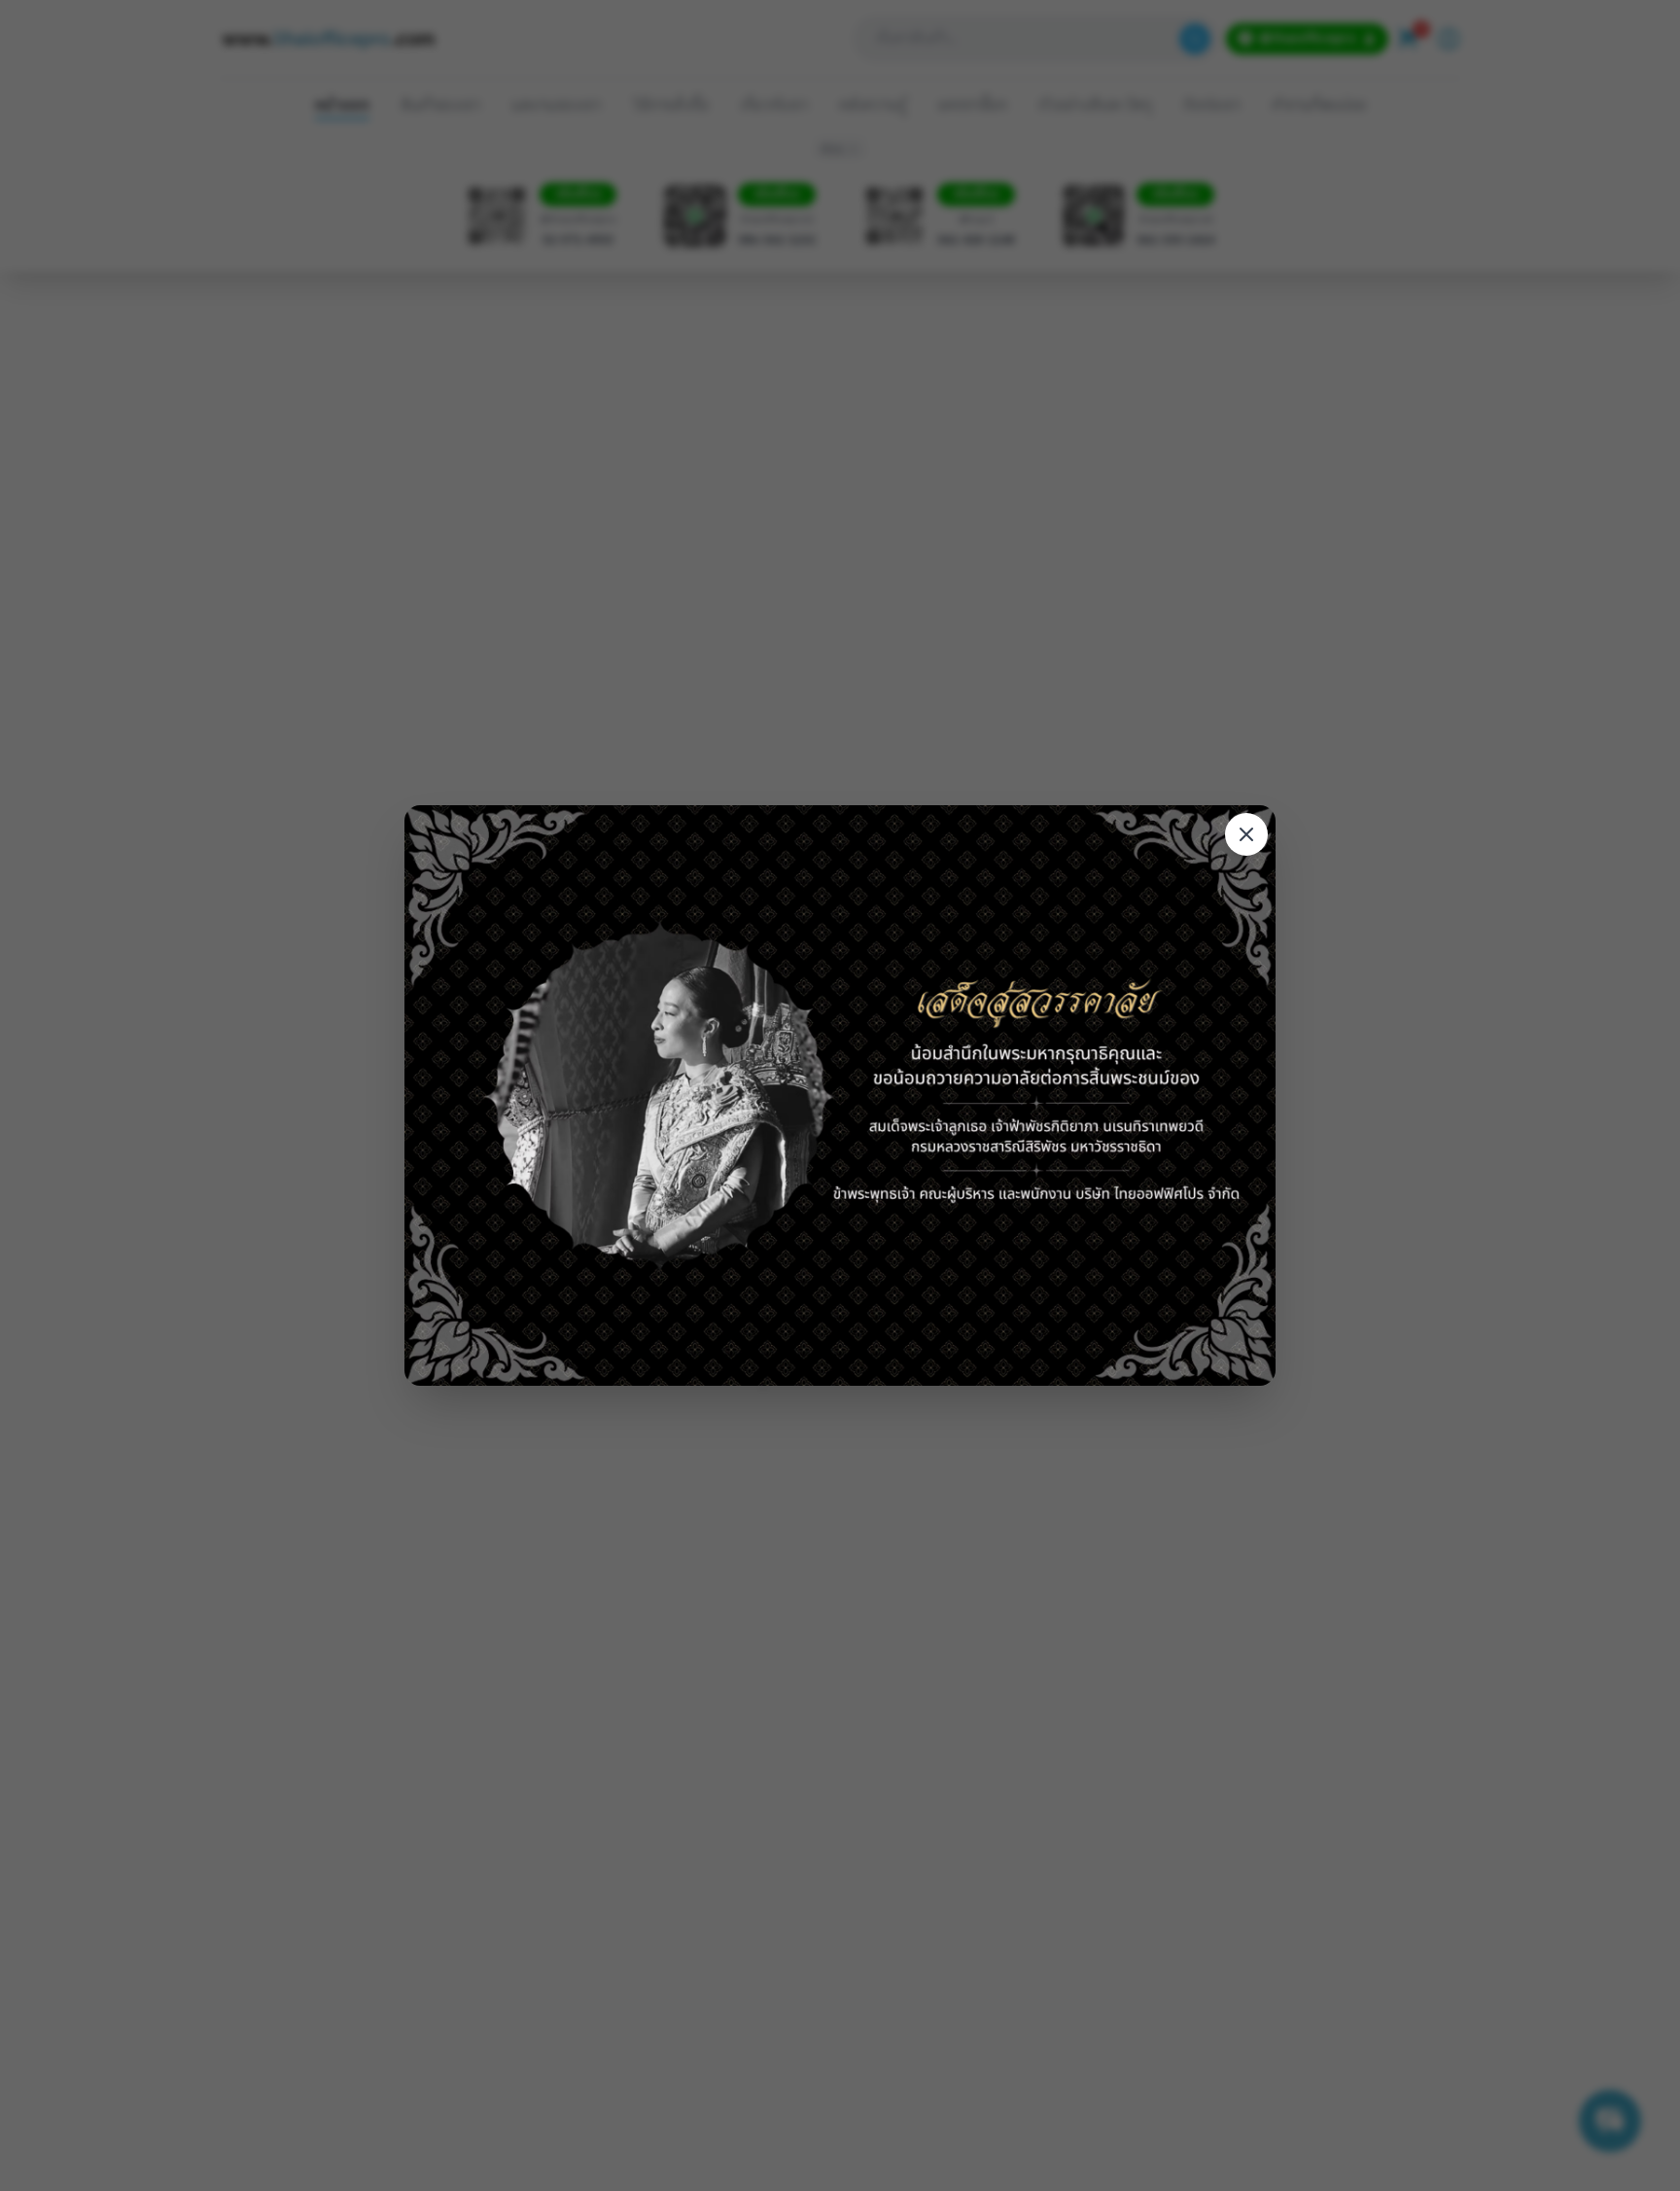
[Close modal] (1246, 834)
